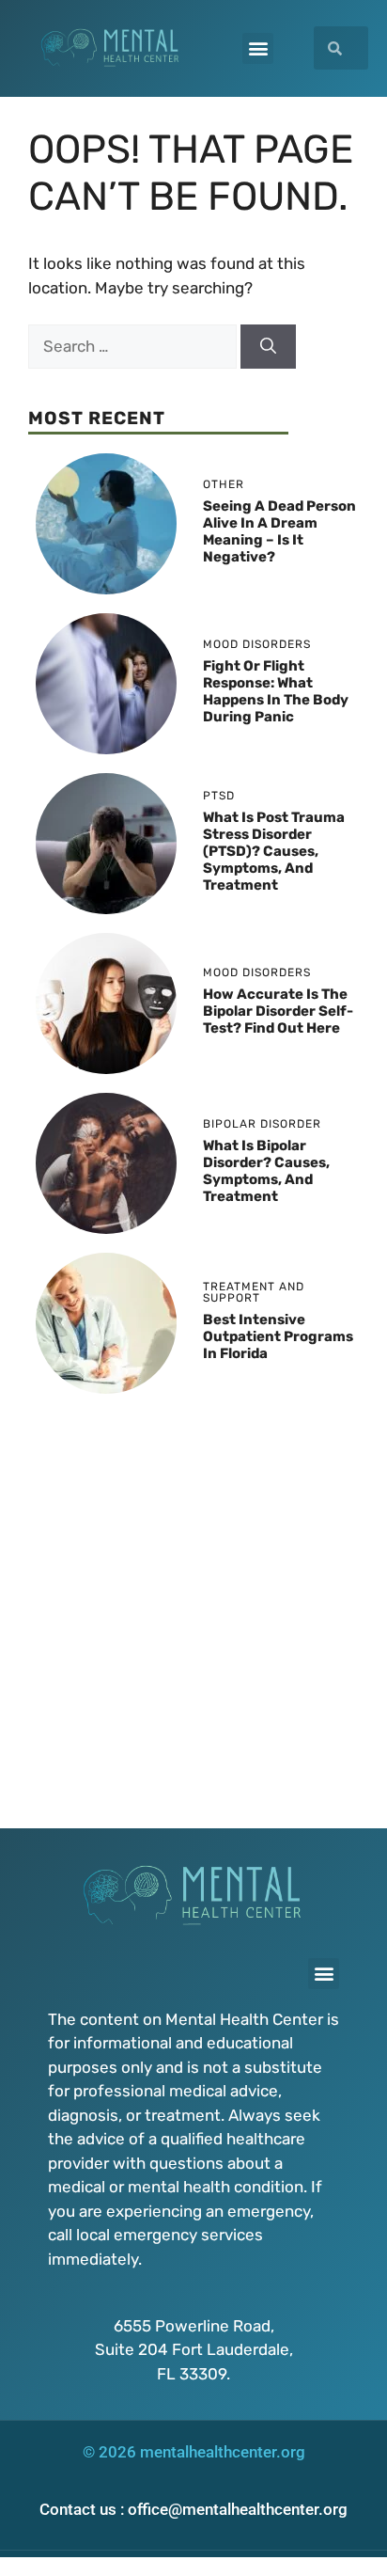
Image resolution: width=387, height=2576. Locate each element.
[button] (258, 48)
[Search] (268, 347)
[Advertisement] (193, 1606)
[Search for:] (134, 346)
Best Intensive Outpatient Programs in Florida (278, 1336)
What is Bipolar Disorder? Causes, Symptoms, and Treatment (266, 1171)
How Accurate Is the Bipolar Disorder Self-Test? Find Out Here (278, 1011)
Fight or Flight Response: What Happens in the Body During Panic (276, 691)
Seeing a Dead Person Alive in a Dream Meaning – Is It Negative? (279, 531)
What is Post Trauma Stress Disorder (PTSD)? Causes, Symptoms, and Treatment (274, 851)
